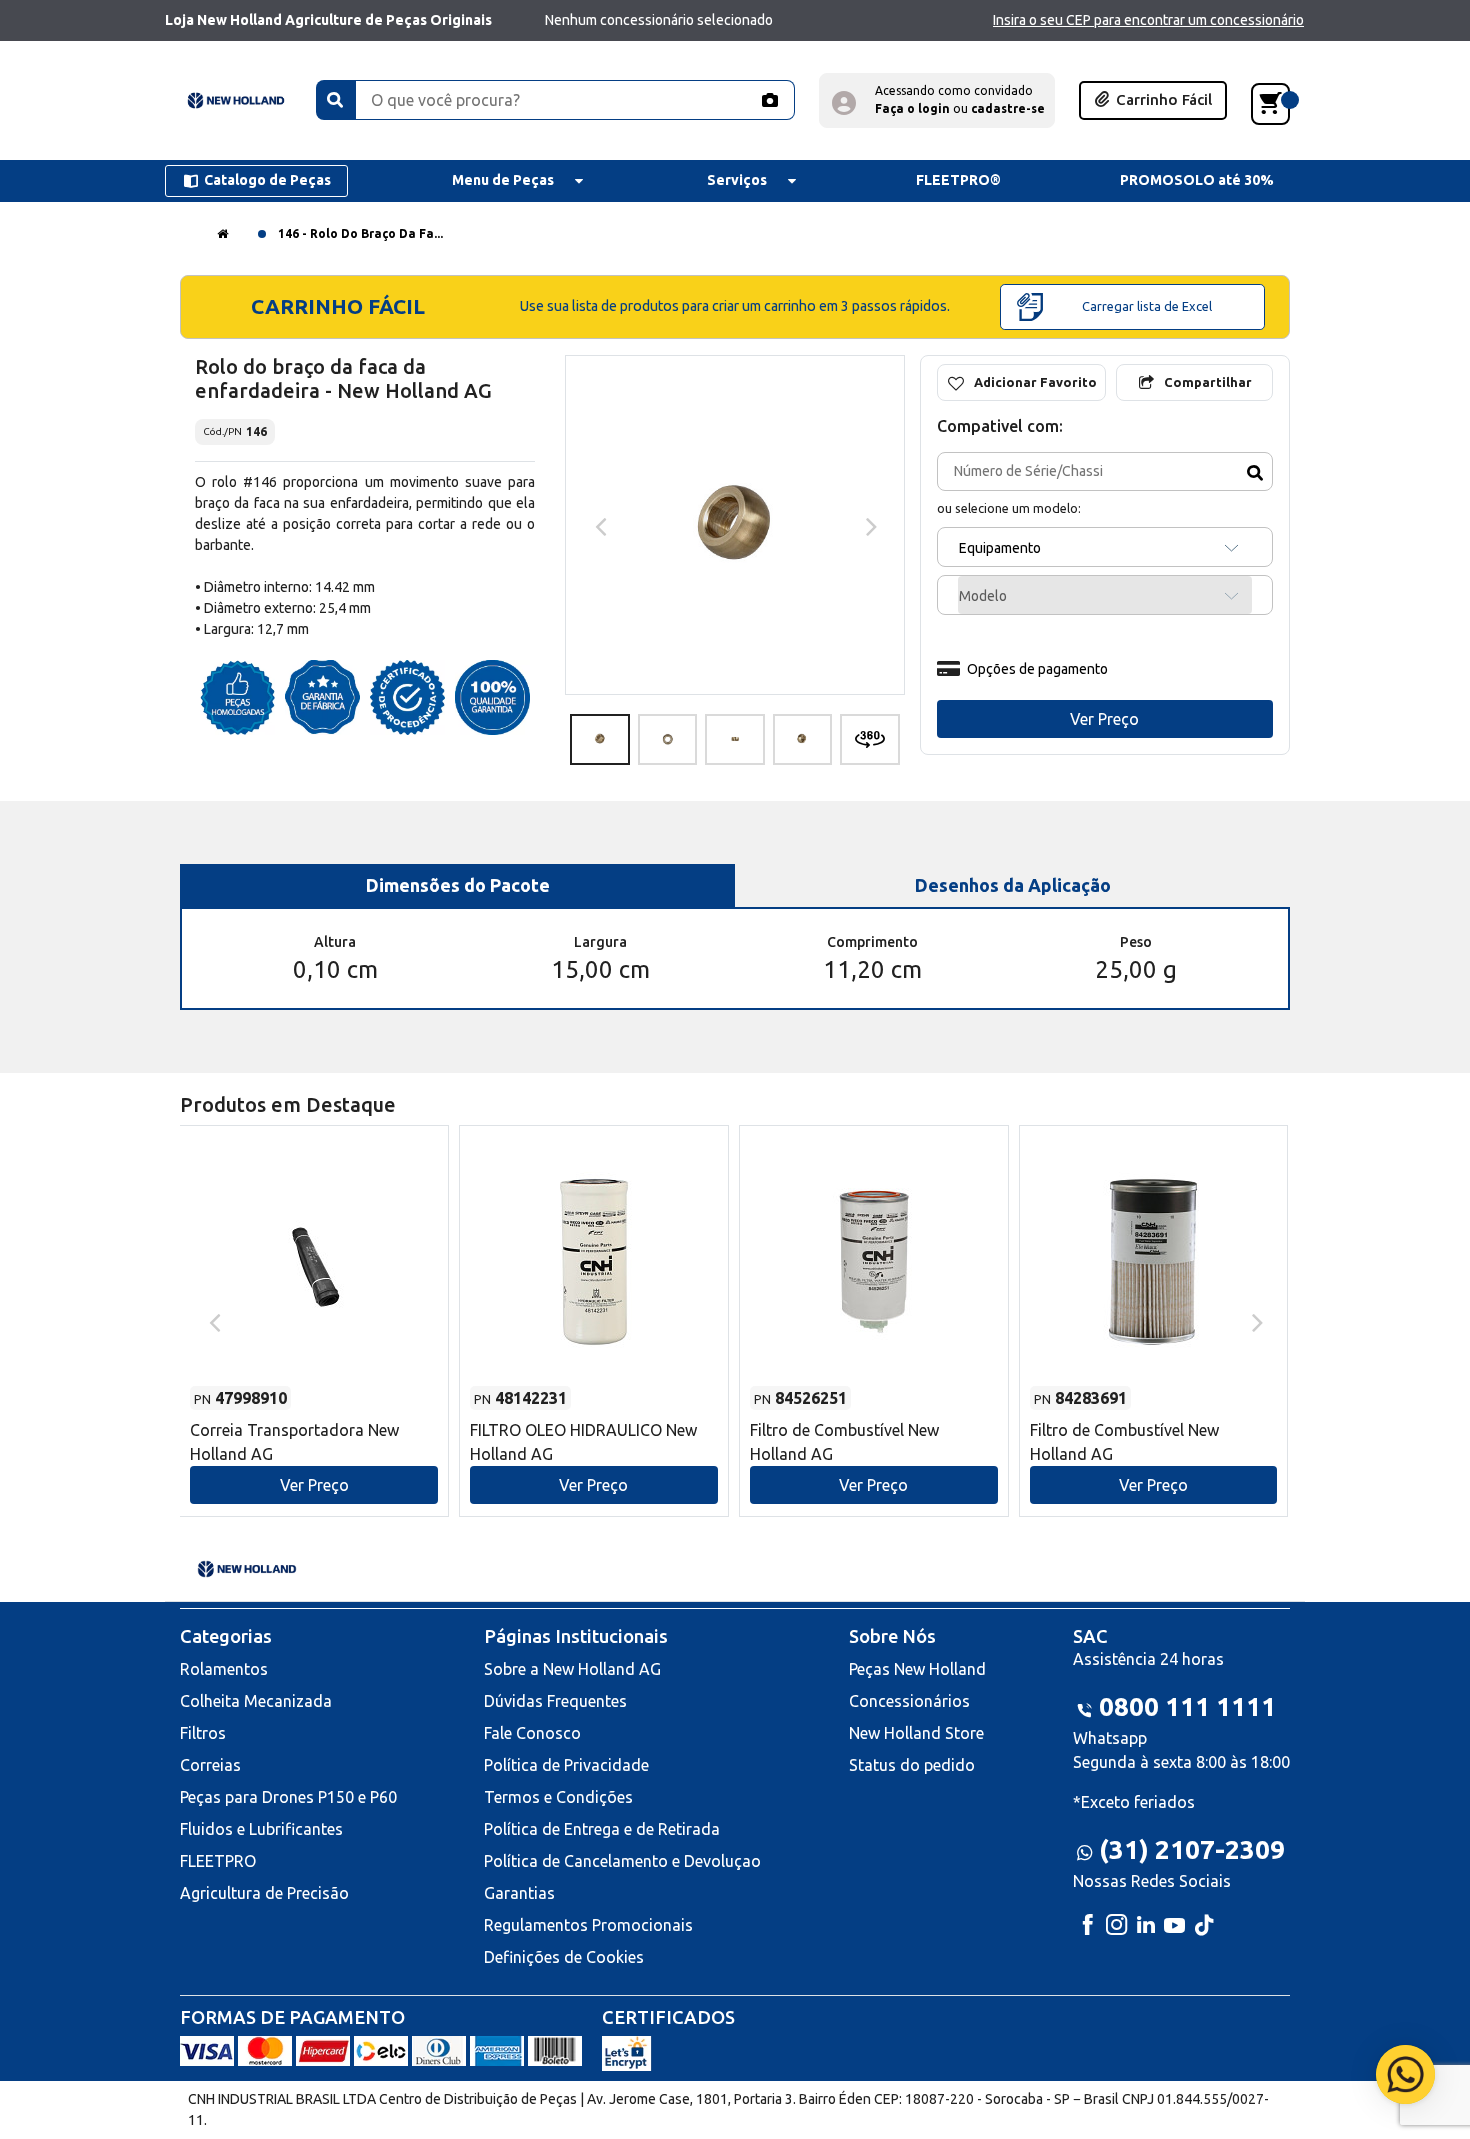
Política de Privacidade (566, 1765)
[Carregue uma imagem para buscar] (769, 100)
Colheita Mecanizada (256, 1701)
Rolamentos (224, 1669)
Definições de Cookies (564, 1957)
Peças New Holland (917, 1669)
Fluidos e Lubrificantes (261, 1829)
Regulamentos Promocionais (588, 1925)
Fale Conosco (532, 1733)
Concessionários (909, 1701)
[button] (937, 100)
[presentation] (598, 525)
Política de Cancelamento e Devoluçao (622, 1861)
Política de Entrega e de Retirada (602, 1829)
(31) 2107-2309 (1192, 1849)
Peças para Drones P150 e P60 (288, 1797)
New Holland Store (916, 1733)
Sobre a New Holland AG (572, 1669)
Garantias (519, 1893)
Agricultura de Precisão (264, 1893)
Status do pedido (912, 1765)
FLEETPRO (218, 1861)
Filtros (203, 1733)
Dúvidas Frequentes (555, 1701)
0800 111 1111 (1187, 1706)
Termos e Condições (558, 1797)
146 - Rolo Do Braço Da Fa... (360, 233)
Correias (210, 1765)
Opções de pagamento (1037, 669)
